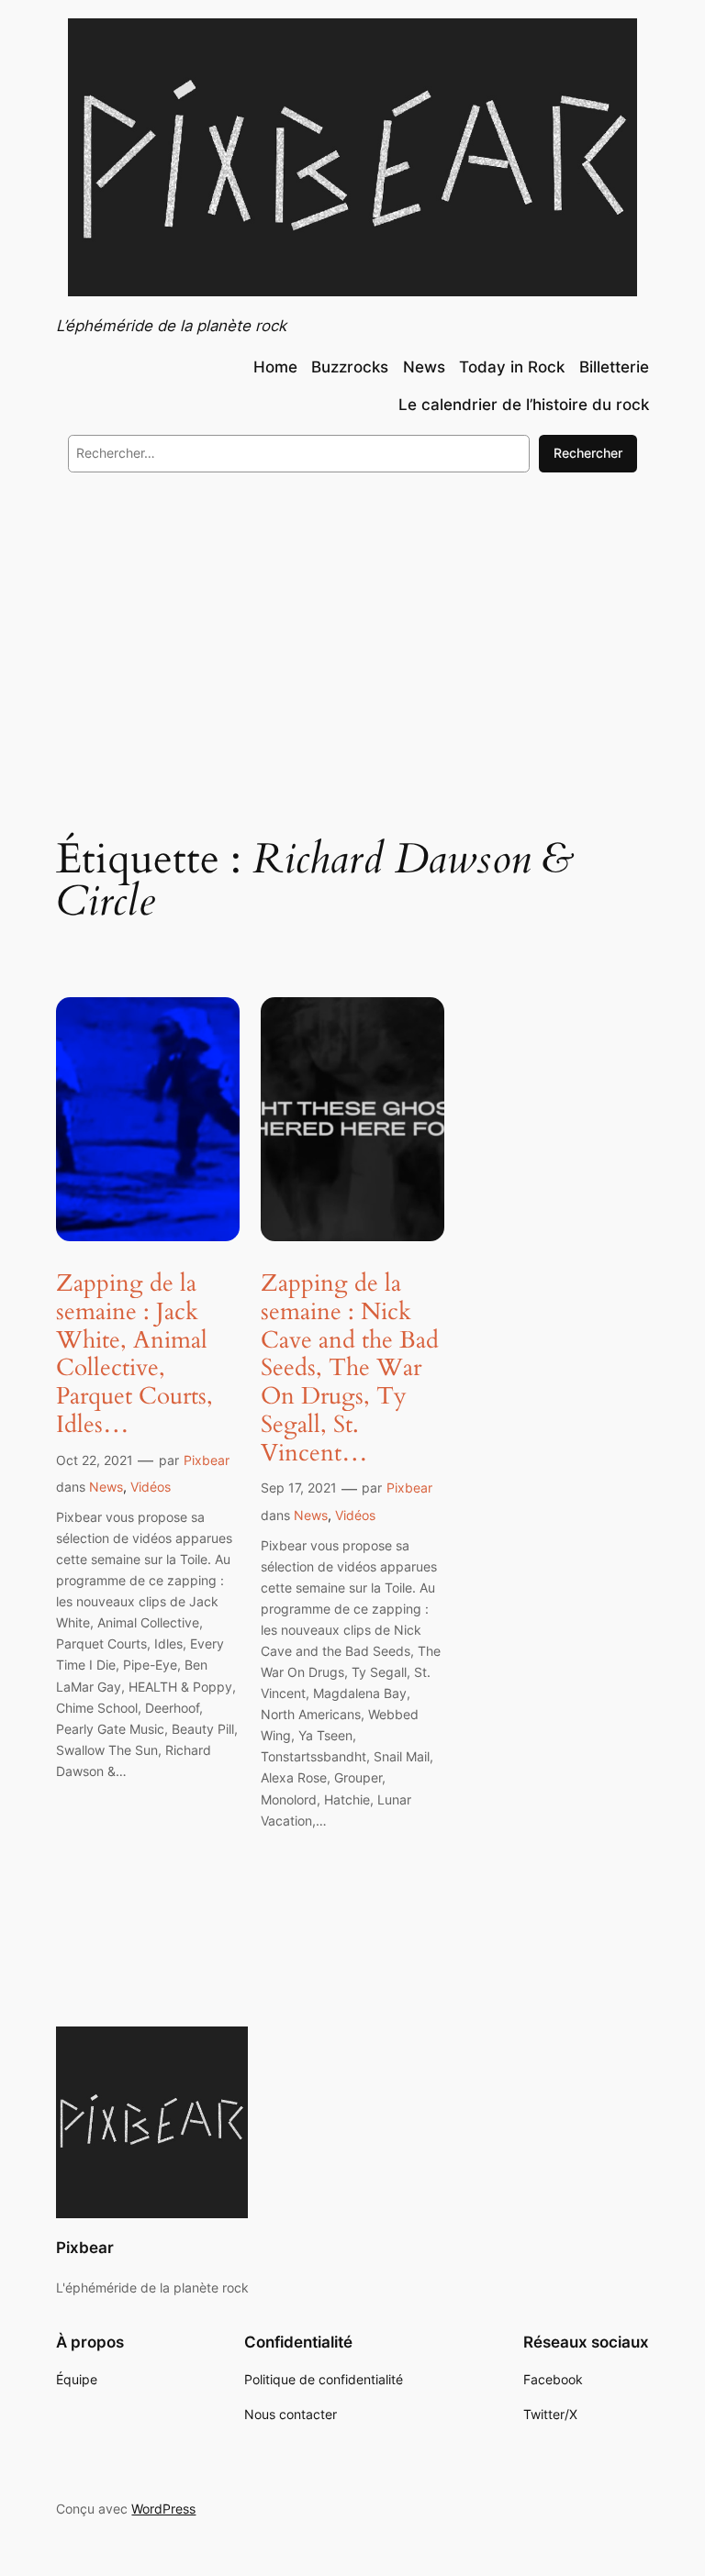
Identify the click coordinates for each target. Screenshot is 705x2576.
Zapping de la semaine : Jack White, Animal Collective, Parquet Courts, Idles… (134, 1355)
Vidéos (151, 1487)
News (106, 1487)
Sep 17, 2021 (299, 1488)
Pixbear (207, 1460)
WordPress (163, 2509)
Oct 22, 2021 (95, 1460)
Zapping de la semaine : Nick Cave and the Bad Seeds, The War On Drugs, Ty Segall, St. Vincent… (350, 1369)
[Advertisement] (352, 637)
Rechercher (588, 453)
